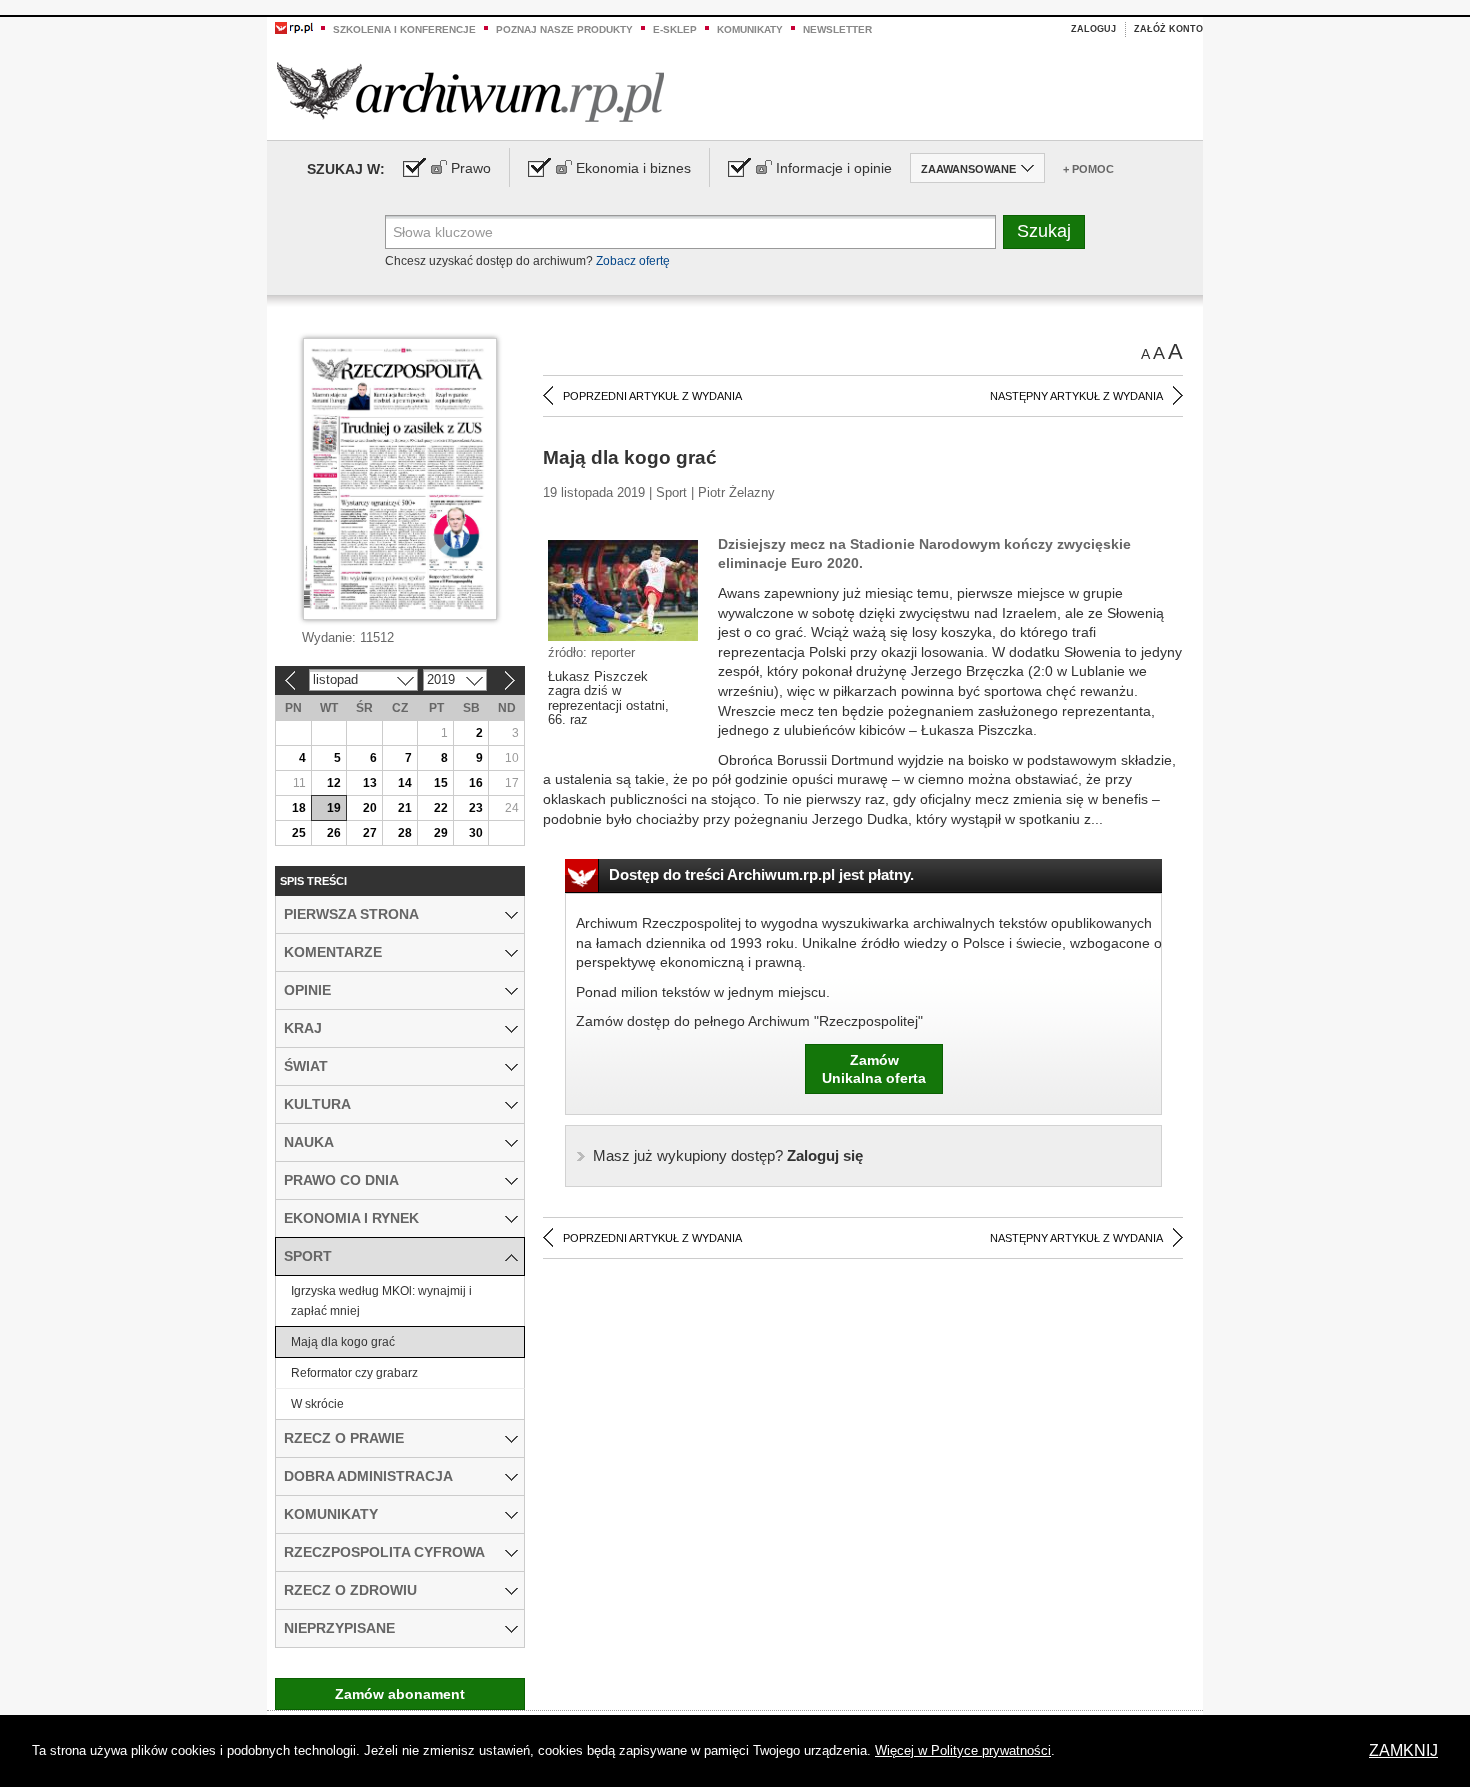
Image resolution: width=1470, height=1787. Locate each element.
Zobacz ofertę (633, 261)
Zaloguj (1093, 29)
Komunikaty (750, 29)
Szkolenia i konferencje (404, 29)
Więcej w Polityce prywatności (963, 1750)
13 (370, 783)
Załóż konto (1168, 29)
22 (441, 808)
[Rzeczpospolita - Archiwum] (470, 91)
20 (370, 808)
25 (299, 833)
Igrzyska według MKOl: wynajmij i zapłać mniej (381, 1301)
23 (476, 808)
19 (334, 808)
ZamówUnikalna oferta (874, 1069)
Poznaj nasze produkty (564, 29)
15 (441, 783)
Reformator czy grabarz (354, 1373)
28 (405, 833)
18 (299, 808)
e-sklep (675, 29)
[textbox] (690, 232)
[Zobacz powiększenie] (623, 589)
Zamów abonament (400, 1694)
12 (334, 783)
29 (441, 833)
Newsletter (837, 29)
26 (334, 833)
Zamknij (1403, 1750)
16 (476, 783)
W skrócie (317, 1404)
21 (405, 808)
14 (405, 783)
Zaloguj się (728, 1155)
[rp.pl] (294, 27)
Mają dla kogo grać (343, 1342)
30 (476, 833)
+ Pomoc (1088, 169)
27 (370, 833)
